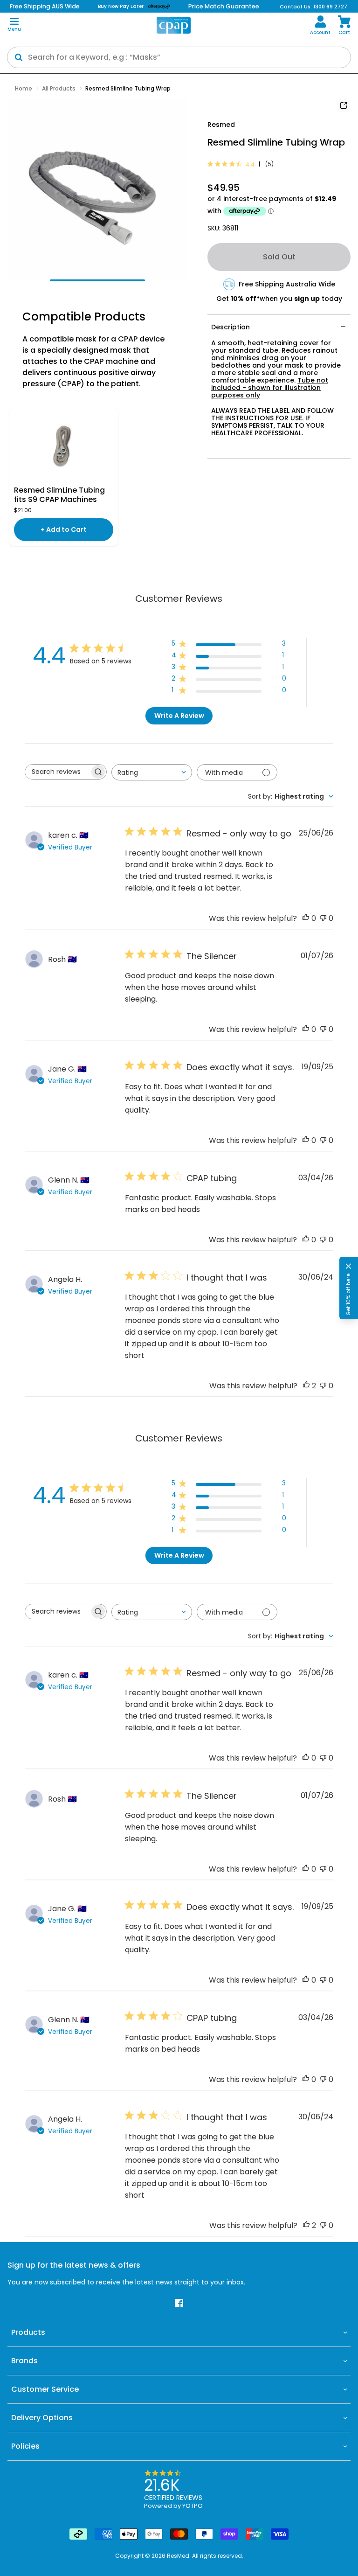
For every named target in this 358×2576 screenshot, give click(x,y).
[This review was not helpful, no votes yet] (323, 918)
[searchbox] (57, 772)
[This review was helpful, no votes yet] (306, 918)
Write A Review (179, 716)
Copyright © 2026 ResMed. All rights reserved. (179, 2556)
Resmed (221, 125)
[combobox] (152, 772)
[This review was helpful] (306, 1386)
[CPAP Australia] (174, 25)
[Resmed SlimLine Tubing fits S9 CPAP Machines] (64, 447)
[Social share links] (344, 106)
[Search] (19, 57)
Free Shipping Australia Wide (287, 284)
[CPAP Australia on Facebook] (179, 2304)
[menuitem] (320, 25)
